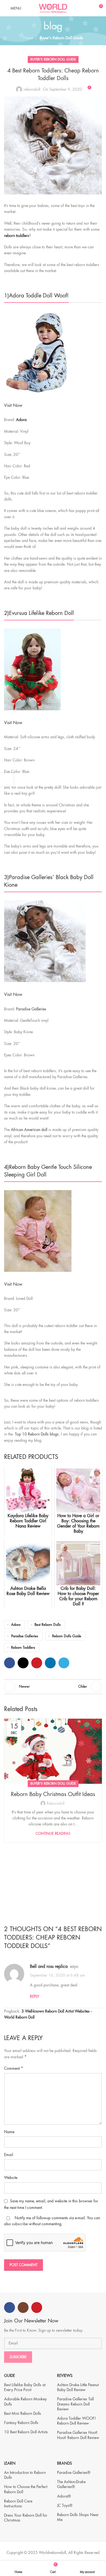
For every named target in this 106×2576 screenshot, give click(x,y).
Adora (21, 420)
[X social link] (23, 1663)
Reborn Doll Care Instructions (18, 2504)
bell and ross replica (49, 1967)
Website (11, 2178)
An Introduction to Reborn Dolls (25, 2475)
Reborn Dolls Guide (67, 1636)
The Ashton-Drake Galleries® (71, 2484)
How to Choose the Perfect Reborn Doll (26, 2489)
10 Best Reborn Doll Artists (26, 2432)
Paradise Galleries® (74, 2473)
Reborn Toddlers (23, 1648)
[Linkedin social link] (50, 1663)
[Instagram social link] (23, 2307)
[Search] (79, 8)
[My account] (89, 8)
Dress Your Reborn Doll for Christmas (26, 2518)
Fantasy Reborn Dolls (21, 2423)
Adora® (64, 2496)
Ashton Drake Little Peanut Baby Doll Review (78, 2387)
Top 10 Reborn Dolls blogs (37, 1434)
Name (9, 2132)
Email (9, 2155)
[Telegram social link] (64, 1663)
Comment (14, 2068)
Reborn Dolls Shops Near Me (78, 2517)
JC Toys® (65, 2505)
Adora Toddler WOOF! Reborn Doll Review (77, 2421)
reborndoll (32, 89)
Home (28, 38)
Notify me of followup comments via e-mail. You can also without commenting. (52, 2221)
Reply (35, 1996)
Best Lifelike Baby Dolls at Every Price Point (25, 2387)
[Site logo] (53, 8)
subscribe (20, 2224)
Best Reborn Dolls (48, 1625)
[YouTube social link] (37, 2307)
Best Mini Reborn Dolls (23, 2413)
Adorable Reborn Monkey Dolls (25, 2401)
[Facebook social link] (10, 1663)
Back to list (53, 1687)
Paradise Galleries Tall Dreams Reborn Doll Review (75, 2404)
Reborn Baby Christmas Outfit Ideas (53, 1794)
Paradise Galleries (25, 1636)
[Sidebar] (7, 780)
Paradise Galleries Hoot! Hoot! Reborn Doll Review (78, 2435)
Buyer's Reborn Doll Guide (61, 38)
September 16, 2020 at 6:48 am (57, 1975)
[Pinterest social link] (37, 1663)
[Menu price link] (53, 406)
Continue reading (53, 1833)
